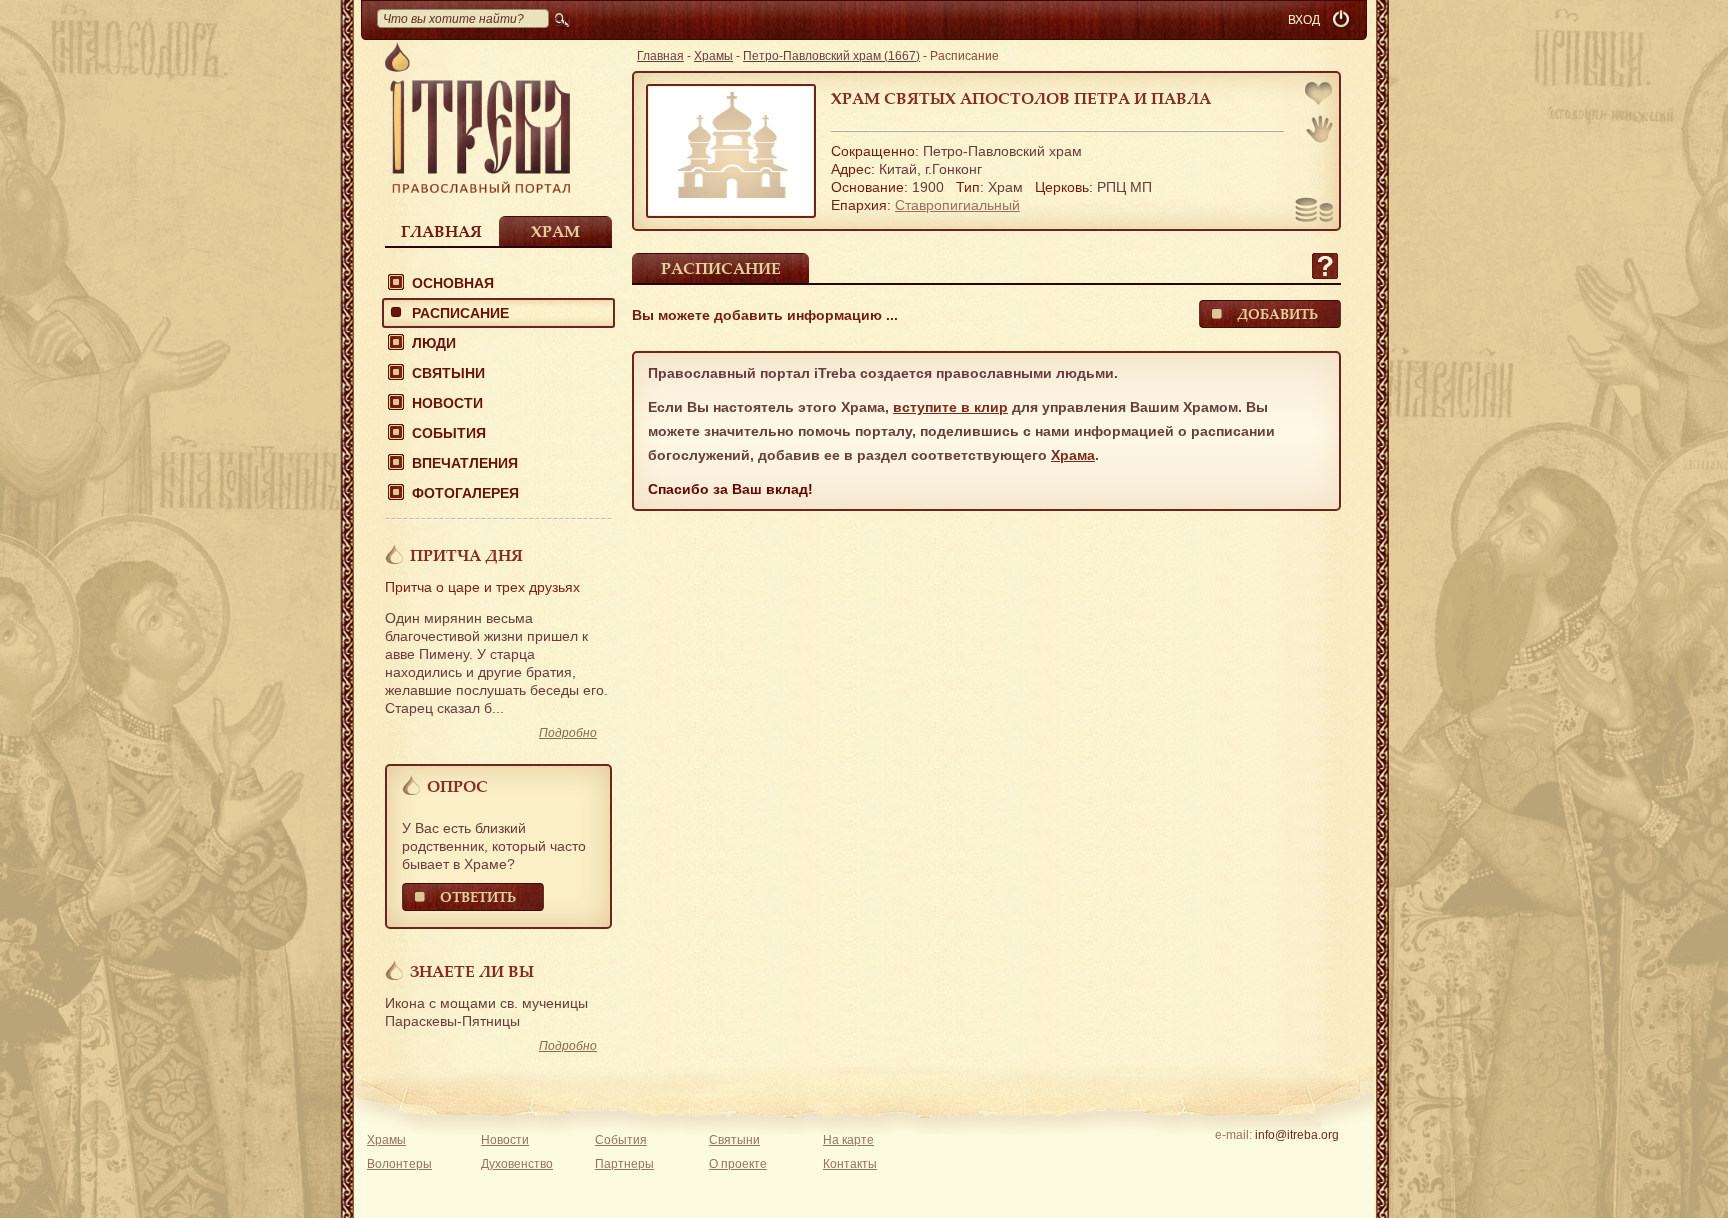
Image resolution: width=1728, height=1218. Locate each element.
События (449, 433)
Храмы (713, 56)
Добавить (1277, 313)
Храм (555, 231)
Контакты (850, 1164)
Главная (441, 231)
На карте (848, 1140)
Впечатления (465, 463)
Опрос (457, 786)
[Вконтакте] (1234, 1161)
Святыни (448, 373)
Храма (1073, 455)
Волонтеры (399, 1164)
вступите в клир (950, 407)
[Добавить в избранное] (1320, 95)
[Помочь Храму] (1314, 212)
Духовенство (517, 1164)
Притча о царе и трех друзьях (482, 587)
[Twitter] (1296, 1161)
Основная (453, 283)
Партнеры (624, 1164)
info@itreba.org (1297, 1135)
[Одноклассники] (1327, 1161)
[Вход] (1343, 20)
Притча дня (466, 555)
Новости (447, 403)
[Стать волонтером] (1319, 129)
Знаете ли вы (472, 971)
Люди (434, 343)
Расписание (460, 313)
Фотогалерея (465, 493)
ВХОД (1304, 20)
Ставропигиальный (957, 205)
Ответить (478, 896)
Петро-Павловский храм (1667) (831, 56)
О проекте (738, 1164)
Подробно (568, 733)
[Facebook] (1265, 1161)
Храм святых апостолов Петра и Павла (1021, 98)
